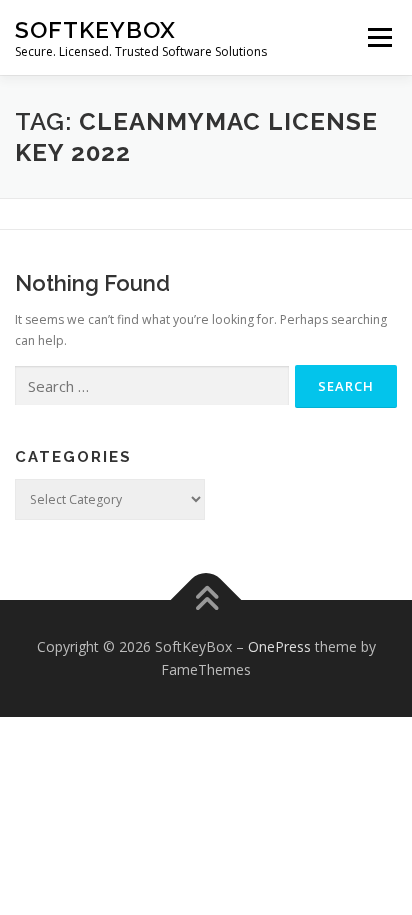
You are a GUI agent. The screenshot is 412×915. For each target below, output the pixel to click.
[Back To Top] (206, 599)
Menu (378, 37)
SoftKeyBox (95, 29)
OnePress (279, 646)
